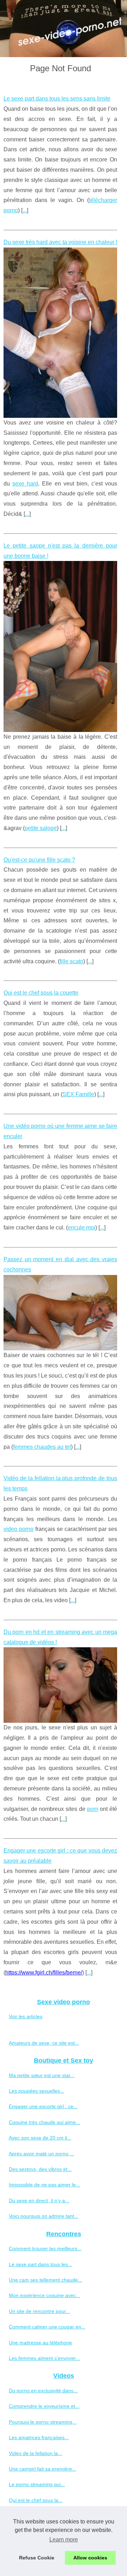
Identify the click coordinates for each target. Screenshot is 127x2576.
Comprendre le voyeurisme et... (44, 2406)
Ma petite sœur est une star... (42, 2075)
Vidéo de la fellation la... (35, 2453)
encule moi (81, 1228)
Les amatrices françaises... (39, 2437)
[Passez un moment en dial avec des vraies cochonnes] (60, 1313)
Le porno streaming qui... (37, 2484)
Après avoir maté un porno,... (41, 2154)
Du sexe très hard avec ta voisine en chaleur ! (60, 242)
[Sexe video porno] (64, 29)
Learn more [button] (64, 2540)
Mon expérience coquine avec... (44, 2295)
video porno (19, 1529)
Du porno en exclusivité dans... (43, 2391)
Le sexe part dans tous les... (40, 2264)
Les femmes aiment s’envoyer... (44, 2358)
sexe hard (25, 484)
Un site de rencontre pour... (39, 2311)
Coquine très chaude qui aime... (44, 2122)
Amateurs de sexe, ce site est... (44, 2043)
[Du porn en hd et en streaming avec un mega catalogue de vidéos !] (60, 1685)
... (25, 210)
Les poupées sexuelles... (37, 2091)
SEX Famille (78, 1094)
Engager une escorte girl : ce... (43, 2106)
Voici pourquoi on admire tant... (44, 2216)
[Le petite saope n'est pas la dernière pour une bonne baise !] (60, 646)
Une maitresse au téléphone (40, 2343)
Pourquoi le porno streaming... (43, 2422)
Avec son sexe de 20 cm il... (40, 2138)
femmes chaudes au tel (42, 1447)
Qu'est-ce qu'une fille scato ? (39, 860)
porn (93, 1809)
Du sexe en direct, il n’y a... (39, 2200)
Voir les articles (26, 2016)
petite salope (41, 828)
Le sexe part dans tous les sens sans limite (57, 99)
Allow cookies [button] (90, 2558)
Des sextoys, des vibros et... (40, 2169)
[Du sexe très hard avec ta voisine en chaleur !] (60, 333)
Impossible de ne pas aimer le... (44, 2185)
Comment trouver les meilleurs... (45, 2248)
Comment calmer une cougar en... (47, 2327)
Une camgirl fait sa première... (43, 2469)
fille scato (71, 961)
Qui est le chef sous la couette (41, 993)
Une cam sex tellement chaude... (46, 2280)
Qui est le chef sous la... (36, 2500)
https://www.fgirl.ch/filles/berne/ (44, 1973)
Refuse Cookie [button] (37, 2558)
